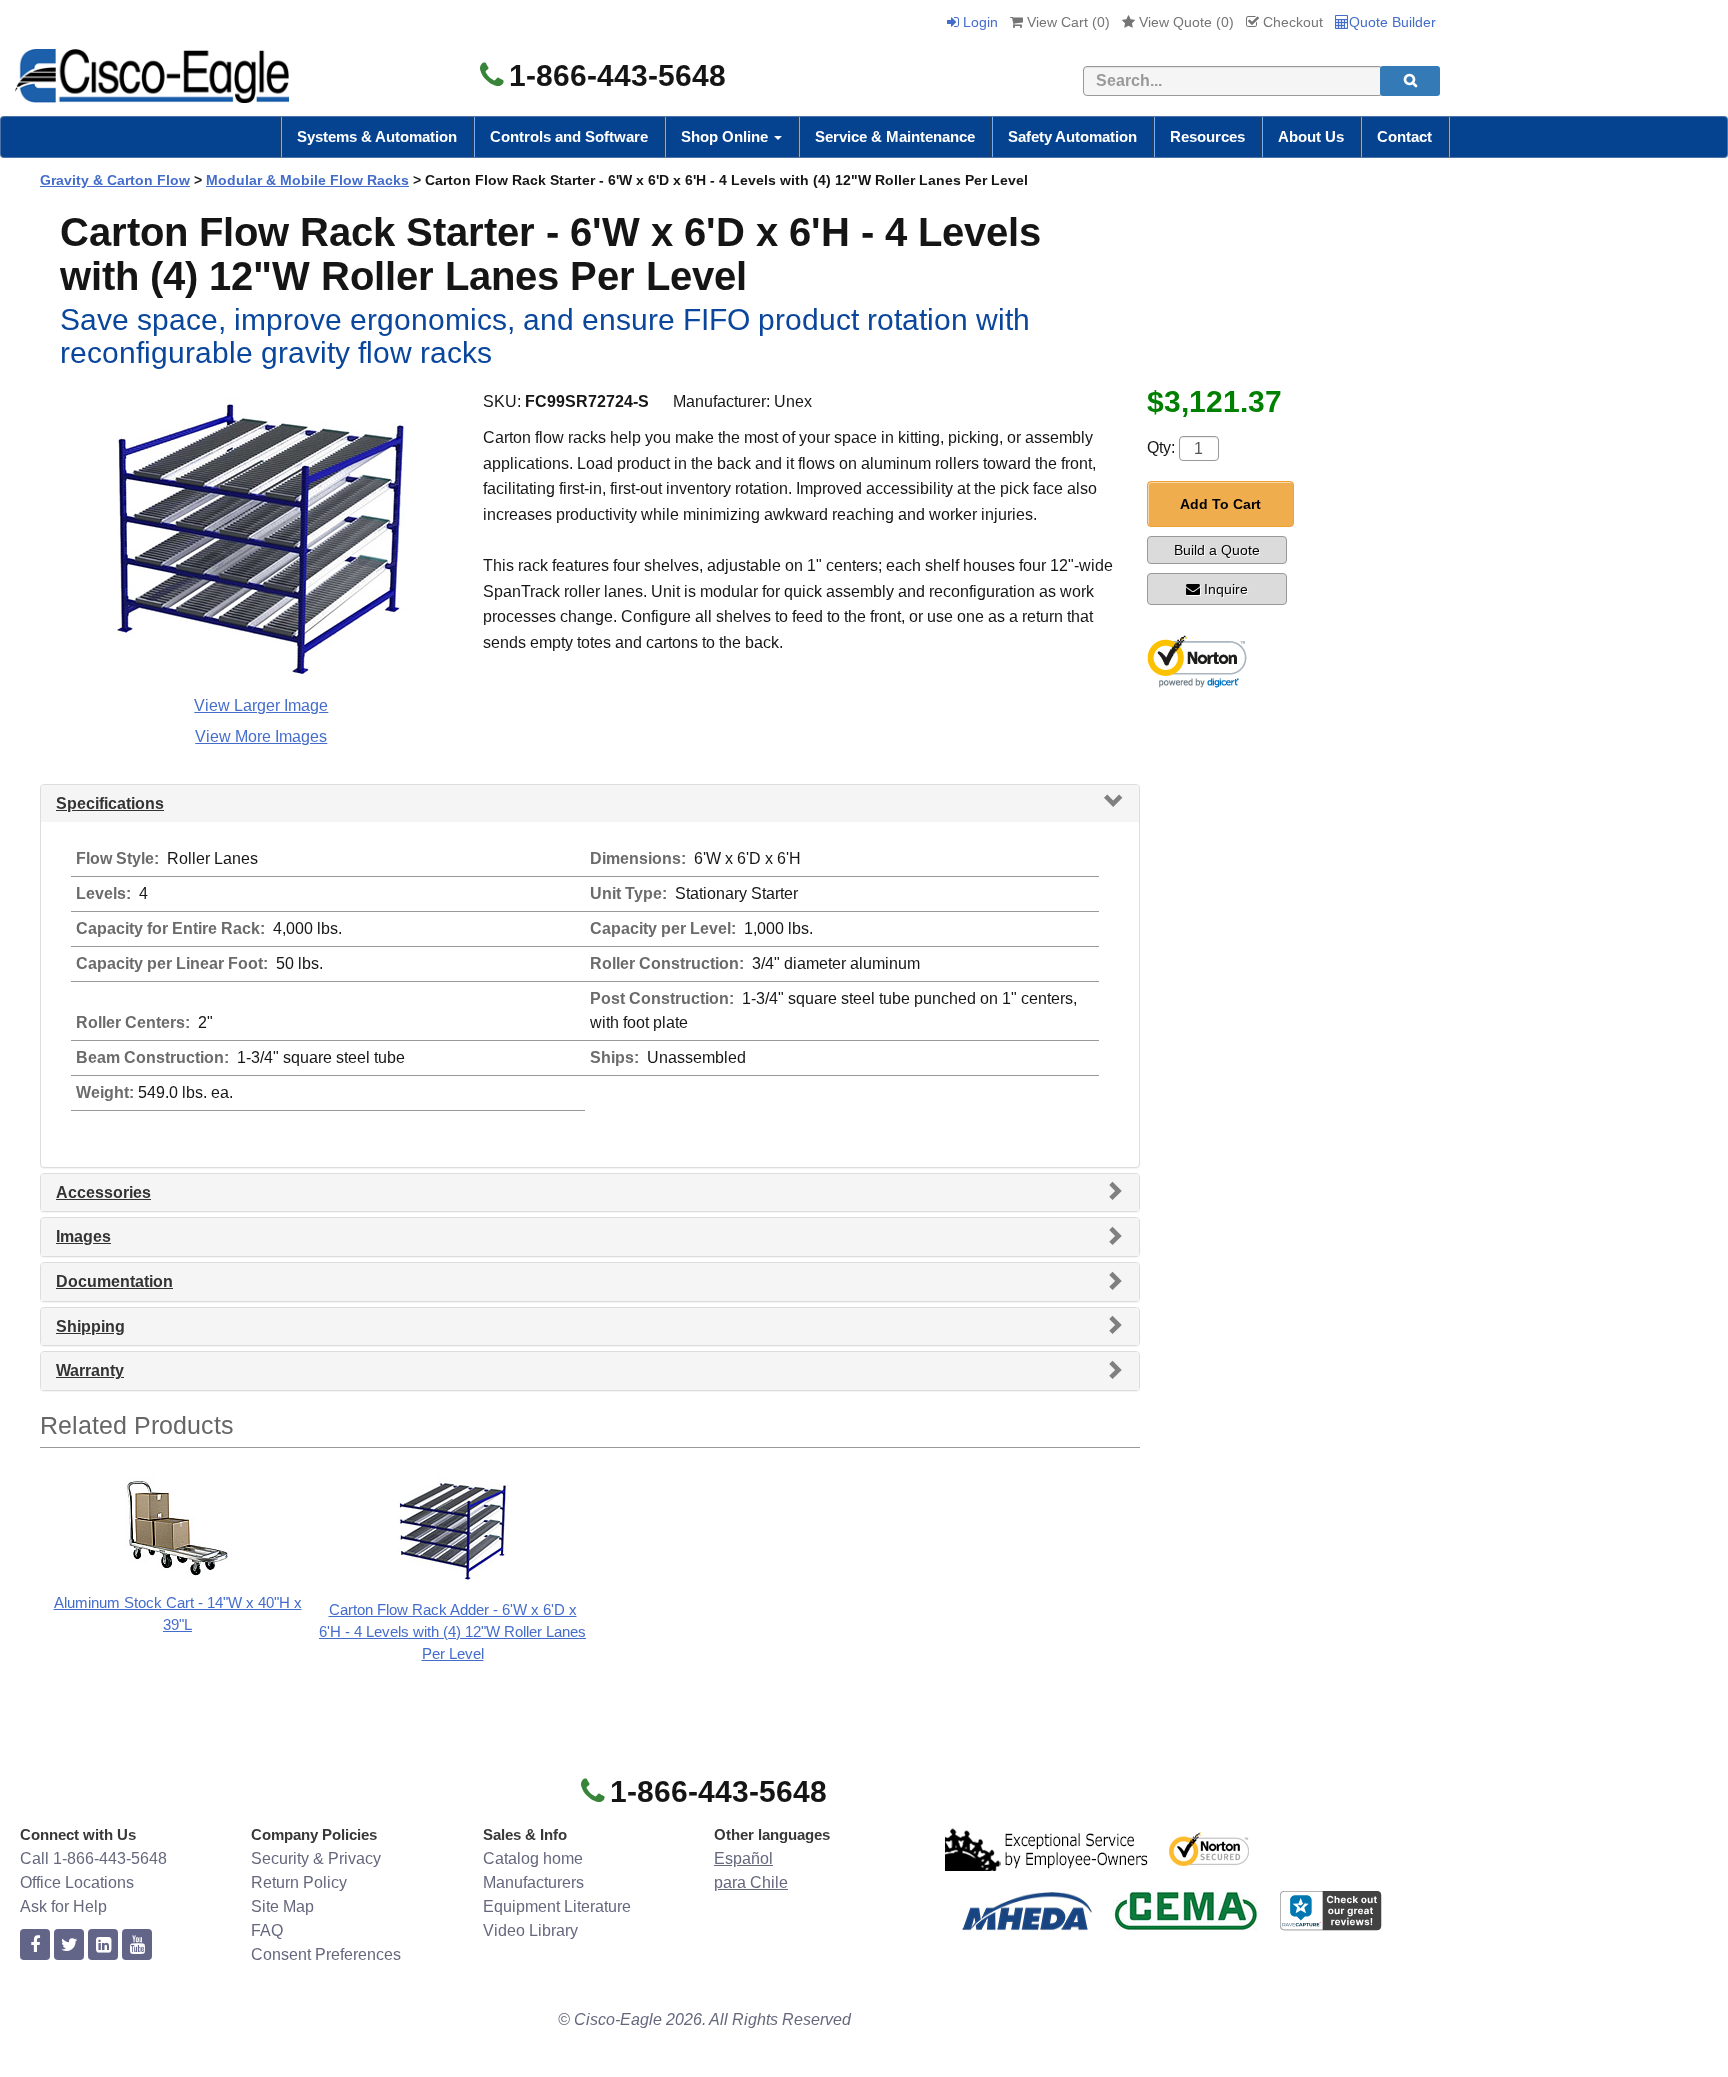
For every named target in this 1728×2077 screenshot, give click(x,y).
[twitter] (69, 1945)
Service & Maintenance (895, 136)
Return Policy (299, 1882)
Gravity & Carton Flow (115, 180)
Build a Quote (1217, 550)
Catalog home (533, 1858)
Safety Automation (1072, 136)
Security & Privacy (316, 1858)
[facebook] (35, 1945)
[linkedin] (103, 1945)
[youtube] (137, 1945)
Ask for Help (63, 1906)
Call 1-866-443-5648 (93, 1858)
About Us (1311, 136)
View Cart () (1066, 22)
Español (743, 1858)
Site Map (282, 1906)
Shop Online (726, 136)
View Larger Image (261, 705)
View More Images (261, 736)
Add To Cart (1220, 504)
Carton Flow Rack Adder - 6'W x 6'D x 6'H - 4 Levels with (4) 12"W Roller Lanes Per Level (452, 1631)
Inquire (1226, 589)
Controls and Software (569, 136)
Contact (1404, 136)
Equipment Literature (557, 1906)
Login (978, 22)
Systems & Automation (377, 136)
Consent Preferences (326, 1954)
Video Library (530, 1930)
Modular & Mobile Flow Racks (307, 180)
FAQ (267, 1930)
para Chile (751, 1882)
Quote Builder (1392, 22)
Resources (1207, 136)
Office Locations (77, 1882)
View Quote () (1184, 22)
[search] (1410, 81)
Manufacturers (533, 1882)
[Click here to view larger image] (261, 539)
